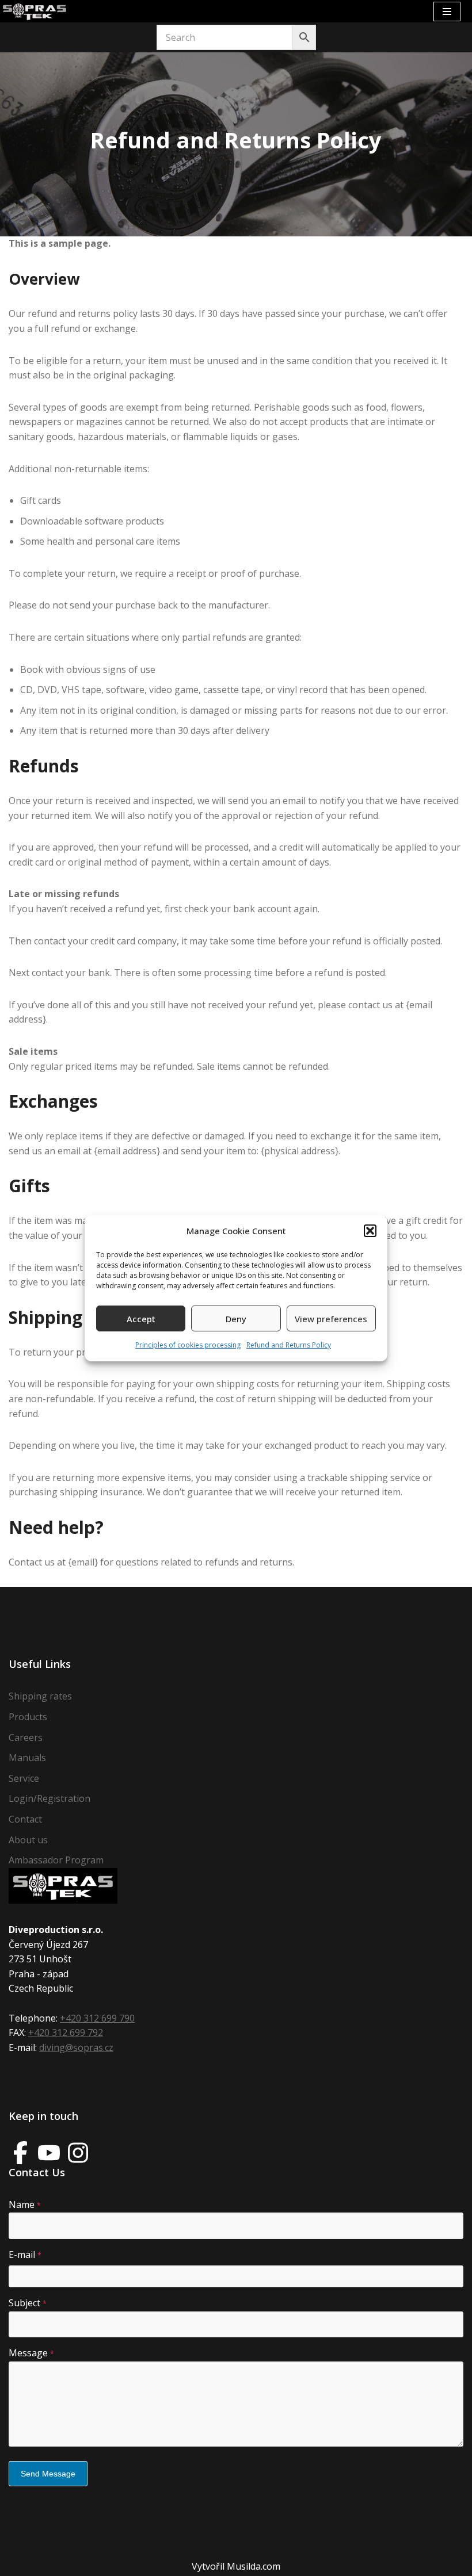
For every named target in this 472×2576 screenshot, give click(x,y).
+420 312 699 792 (66, 2033)
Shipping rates (40, 1696)
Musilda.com (254, 2566)
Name (25, 2204)
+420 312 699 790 (97, 2018)
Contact (25, 1819)
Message (31, 2353)
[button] (370, 1231)
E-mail (25, 2255)
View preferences (331, 1319)
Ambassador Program (56, 1860)
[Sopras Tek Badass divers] (35, 11)
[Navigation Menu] (447, 12)
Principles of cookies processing (188, 1345)
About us (28, 1840)
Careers (26, 1737)
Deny (236, 1319)
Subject (28, 2303)
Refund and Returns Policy (289, 1345)
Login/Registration (50, 1798)
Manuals (27, 1758)
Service (24, 1778)
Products (28, 1717)
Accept (141, 1319)
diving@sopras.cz (76, 2047)
